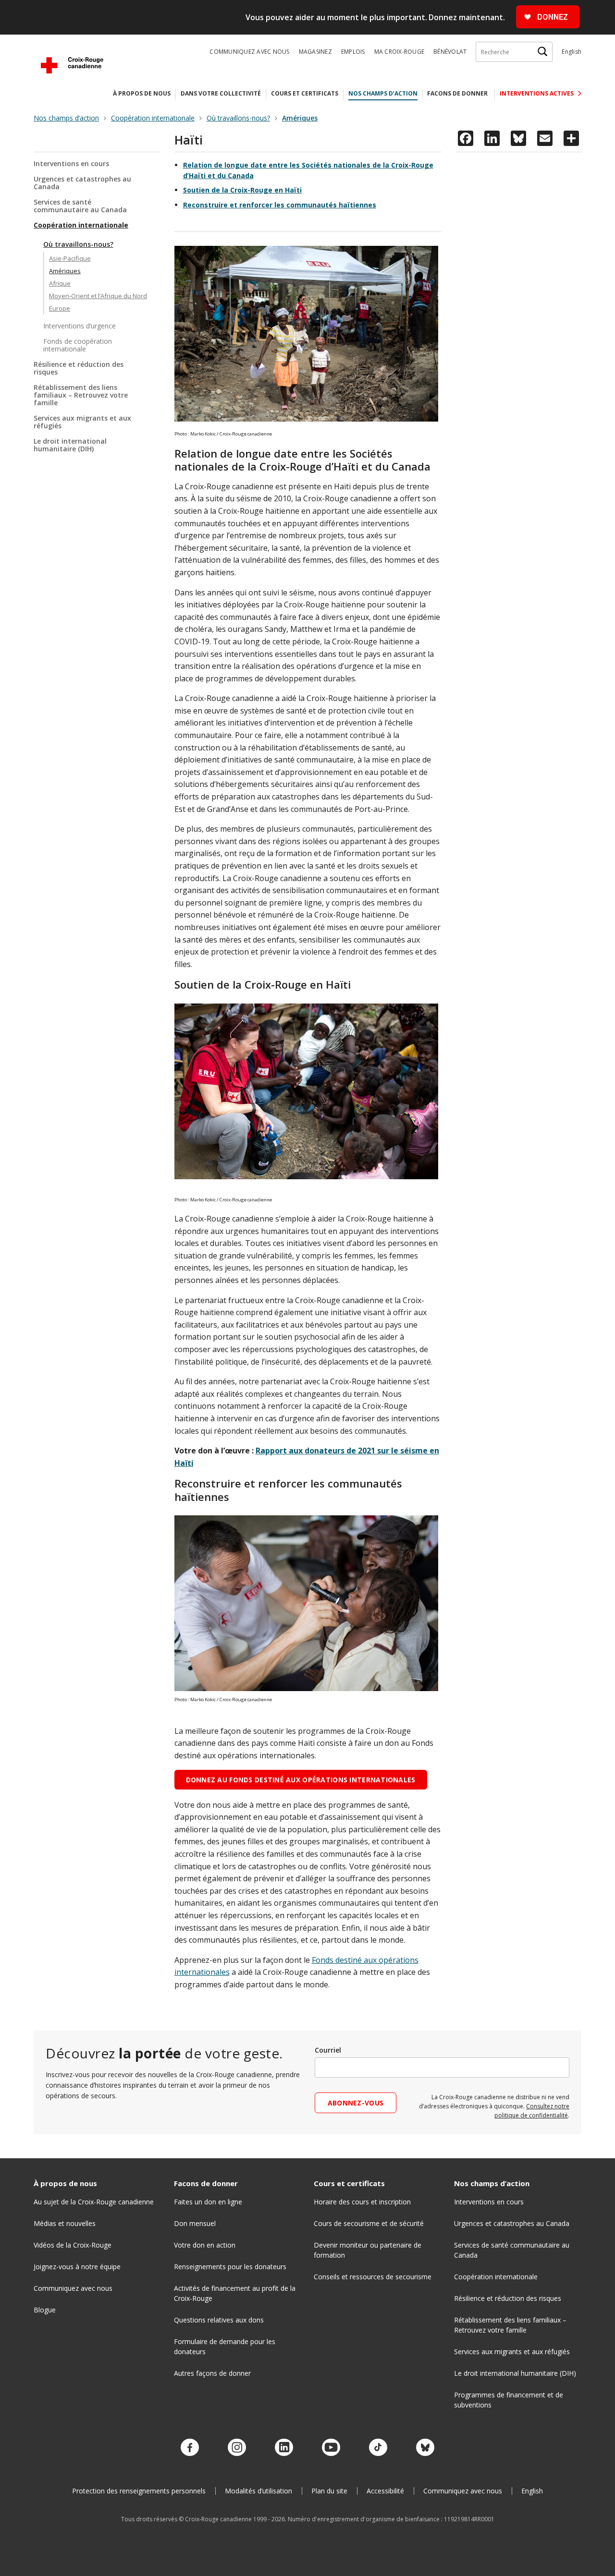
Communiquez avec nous (249, 52)
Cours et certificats (305, 93)
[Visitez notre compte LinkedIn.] (284, 2448)
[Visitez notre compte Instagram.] (237, 2448)
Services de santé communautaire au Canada (80, 206)
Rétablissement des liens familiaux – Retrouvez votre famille (81, 395)
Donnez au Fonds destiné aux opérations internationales (301, 1780)
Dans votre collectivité (221, 93)
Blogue (45, 2310)
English (572, 52)
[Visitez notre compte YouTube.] (331, 2448)
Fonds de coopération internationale (78, 345)
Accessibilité (385, 2491)
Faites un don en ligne (208, 2202)
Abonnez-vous (356, 2103)
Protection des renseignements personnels (139, 2491)
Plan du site (329, 2491)
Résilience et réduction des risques (79, 368)
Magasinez (315, 52)
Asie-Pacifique (70, 258)
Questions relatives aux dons (219, 2320)
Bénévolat (450, 52)
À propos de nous (142, 93)
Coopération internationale (81, 225)
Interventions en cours (71, 164)
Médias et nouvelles (65, 2223)
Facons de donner (457, 93)
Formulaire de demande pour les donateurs (225, 2346)
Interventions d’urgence (80, 326)
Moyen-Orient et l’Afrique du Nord (98, 296)
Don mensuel (195, 2223)
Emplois (353, 52)
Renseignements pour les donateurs (230, 2267)
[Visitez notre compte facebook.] (190, 2448)
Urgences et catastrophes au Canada (82, 183)
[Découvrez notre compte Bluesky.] (425, 2448)
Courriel (328, 2050)
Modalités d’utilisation (258, 2491)
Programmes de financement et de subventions (509, 2400)
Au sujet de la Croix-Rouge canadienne (94, 2202)
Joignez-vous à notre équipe (77, 2267)
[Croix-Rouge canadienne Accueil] (72, 65)
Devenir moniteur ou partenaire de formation (368, 2250)
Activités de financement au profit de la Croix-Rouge (235, 2293)
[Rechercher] (542, 52)
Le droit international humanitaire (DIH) (70, 445)
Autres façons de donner (212, 2373)
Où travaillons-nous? (78, 244)
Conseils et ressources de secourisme (373, 2277)
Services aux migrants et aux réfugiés (82, 422)
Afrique (60, 283)
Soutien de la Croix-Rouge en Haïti (242, 190)
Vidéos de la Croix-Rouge (73, 2245)
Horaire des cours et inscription (362, 2202)
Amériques (65, 271)
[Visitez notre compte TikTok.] (378, 2448)
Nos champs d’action (383, 93)
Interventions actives (537, 93)
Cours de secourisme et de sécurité (369, 2223)
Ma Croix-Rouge (400, 52)
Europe (60, 308)
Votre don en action (205, 2245)
